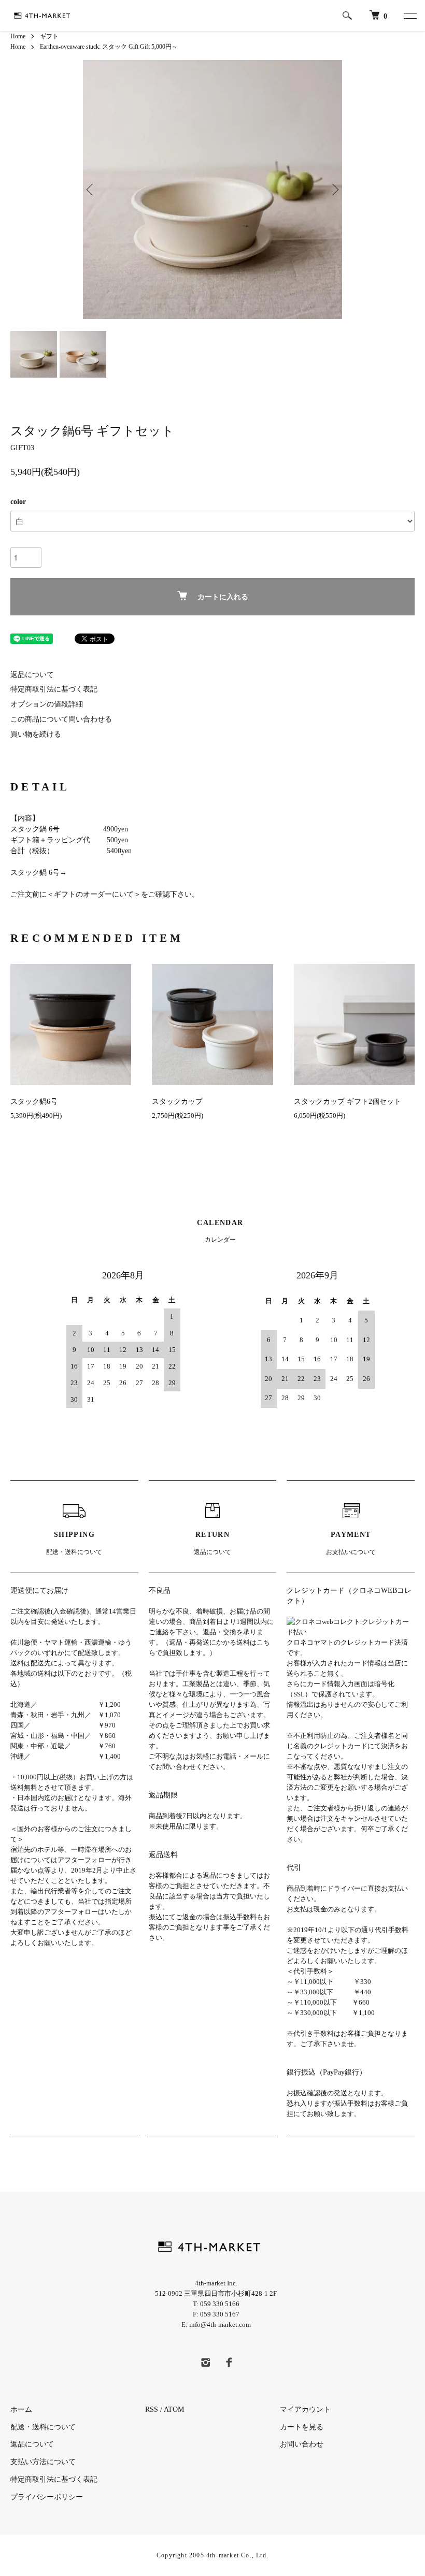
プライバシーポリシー (47, 2497)
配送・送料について (43, 2427)
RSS (152, 2409)
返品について (32, 675)
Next (334, 190)
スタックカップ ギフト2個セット (348, 1102)
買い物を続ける (36, 734)
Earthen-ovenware (62, 47)
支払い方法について (43, 2462)
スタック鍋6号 (34, 1102)
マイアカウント (309, 2409)
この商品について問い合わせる (61, 719)
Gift (133, 47)
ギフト (49, 36)
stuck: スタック (107, 47)
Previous (91, 190)
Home (18, 36)
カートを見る (302, 2427)
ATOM (174, 2409)
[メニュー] (409, 16)
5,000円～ (165, 47)
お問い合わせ (302, 2444)
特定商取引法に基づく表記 (54, 689)
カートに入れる (223, 597)
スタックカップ (177, 1102)
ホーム (21, 2409)
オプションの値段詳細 (47, 704)
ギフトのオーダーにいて (94, 894)
